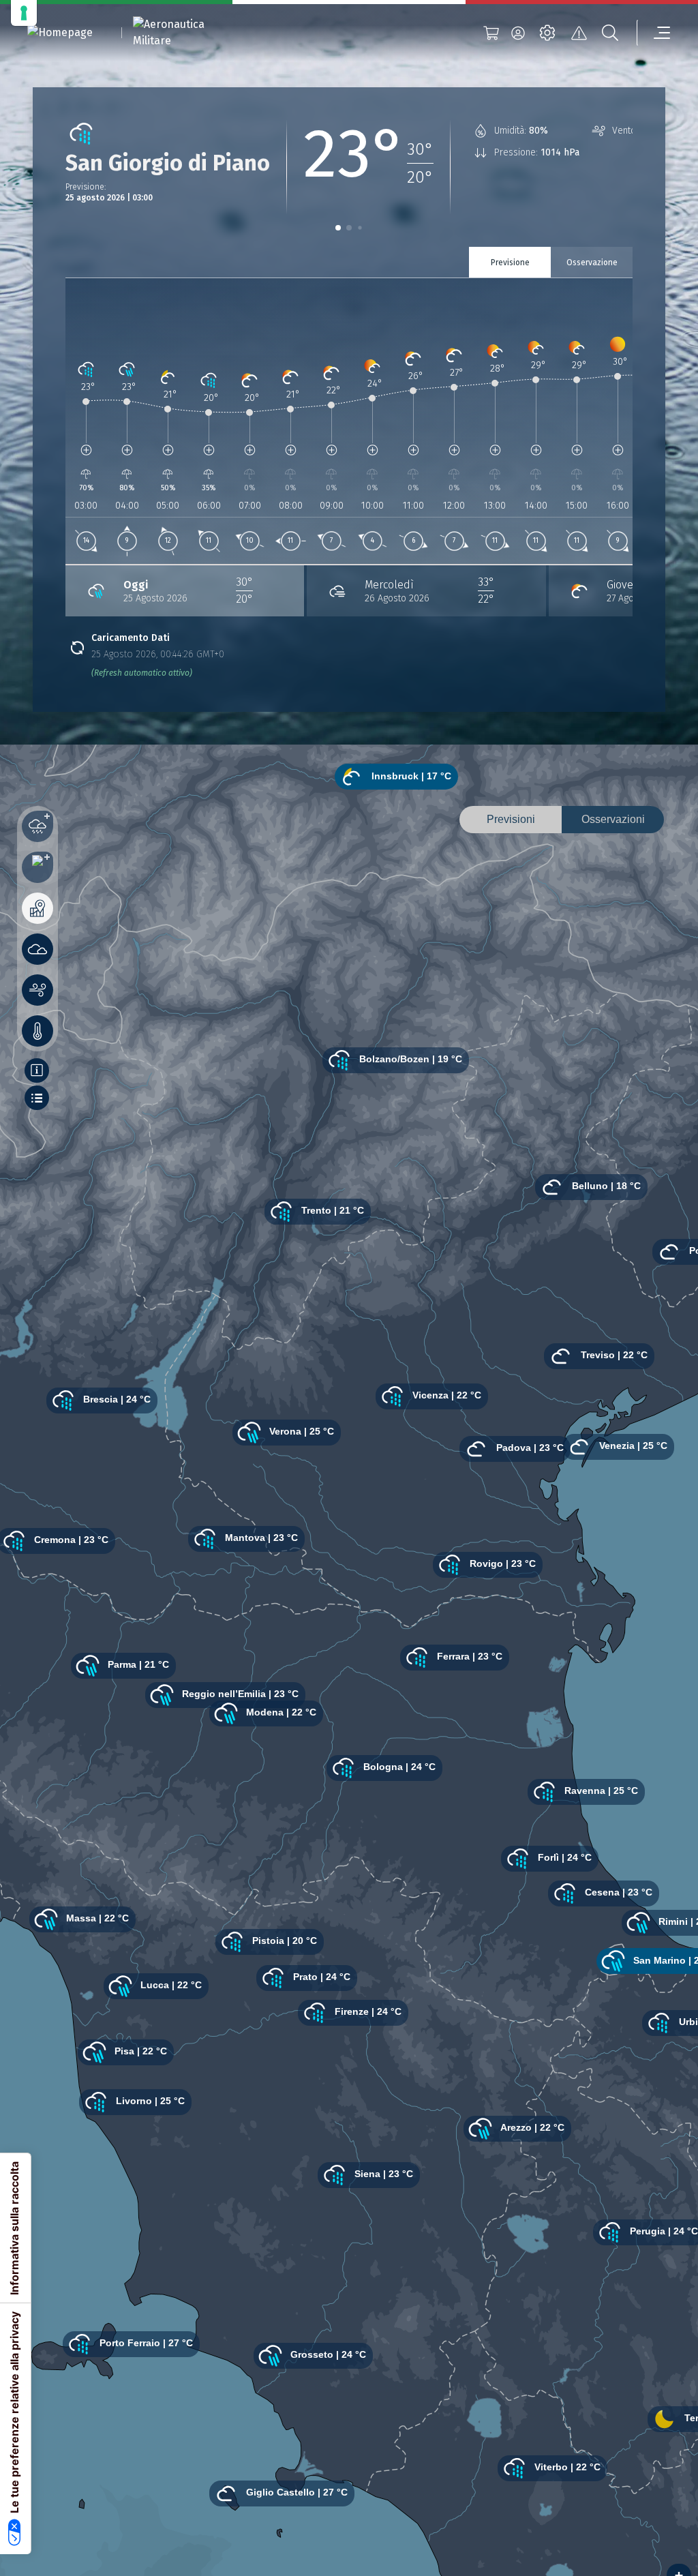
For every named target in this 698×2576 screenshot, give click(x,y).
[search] (610, 33)
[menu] (654, 33)
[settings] (547, 33)
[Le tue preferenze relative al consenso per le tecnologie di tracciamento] (24, 13)
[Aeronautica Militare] (186, 33)
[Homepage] (60, 33)
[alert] (579, 33)
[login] (518, 33)
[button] (338, 228)
